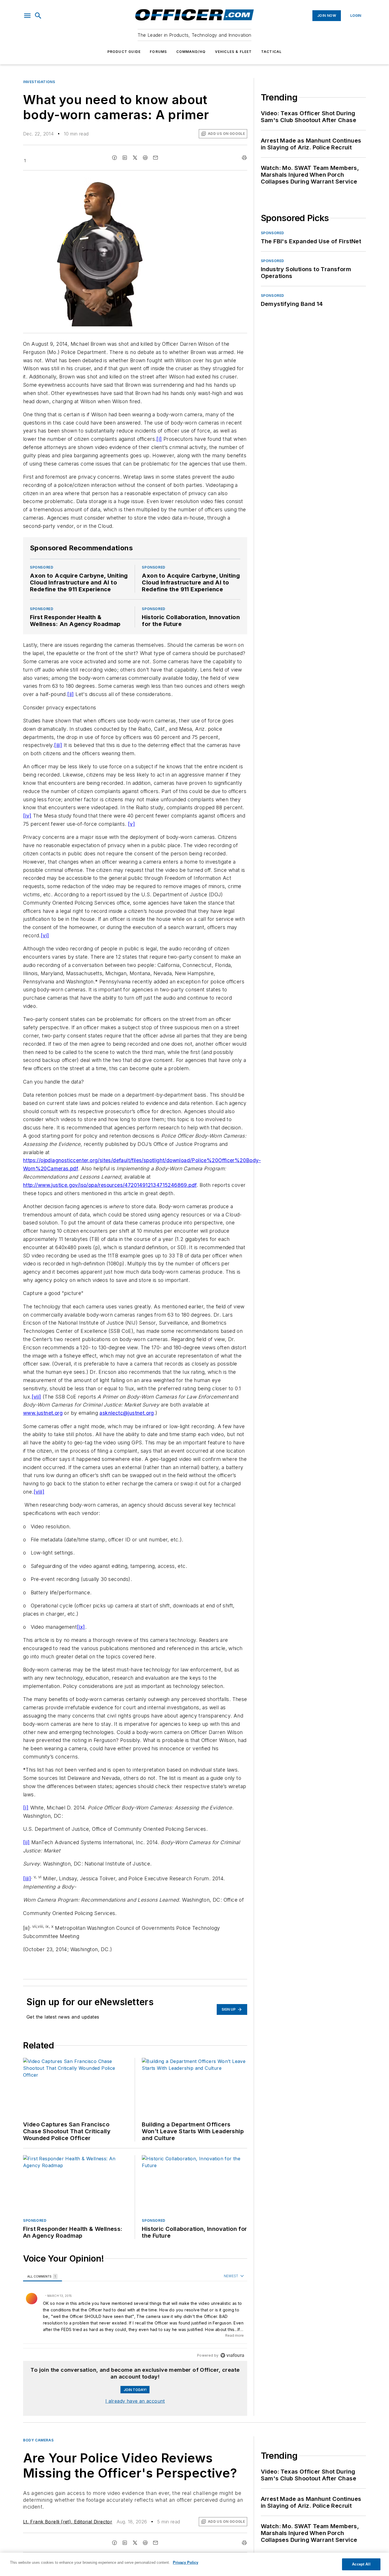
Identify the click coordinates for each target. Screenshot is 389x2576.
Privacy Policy (186, 2562)
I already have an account (135, 2401)
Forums (158, 52)
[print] (244, 158)
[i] (159, 439)
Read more (235, 2335)
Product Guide (124, 52)
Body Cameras (38, 2440)
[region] (135, 2316)
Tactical (272, 52)
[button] (27, 16)
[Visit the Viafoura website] (232, 2355)
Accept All (361, 2564)
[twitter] (135, 158)
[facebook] (114, 158)
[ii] (71, 694)
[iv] (27, 816)
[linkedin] (125, 158)
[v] (131, 824)
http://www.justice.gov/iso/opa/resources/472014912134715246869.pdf (110, 1185)
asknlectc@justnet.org (127, 1413)
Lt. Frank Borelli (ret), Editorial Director (68, 2522)
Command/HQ (191, 52)
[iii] (58, 745)
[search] (38, 16)
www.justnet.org (43, 1413)
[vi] (45, 935)
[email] (155, 158)
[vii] (36, 1397)
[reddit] (145, 158)
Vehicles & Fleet (234, 52)
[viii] (39, 1492)
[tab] (43, 2276)
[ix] (81, 1627)
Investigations (39, 82)
